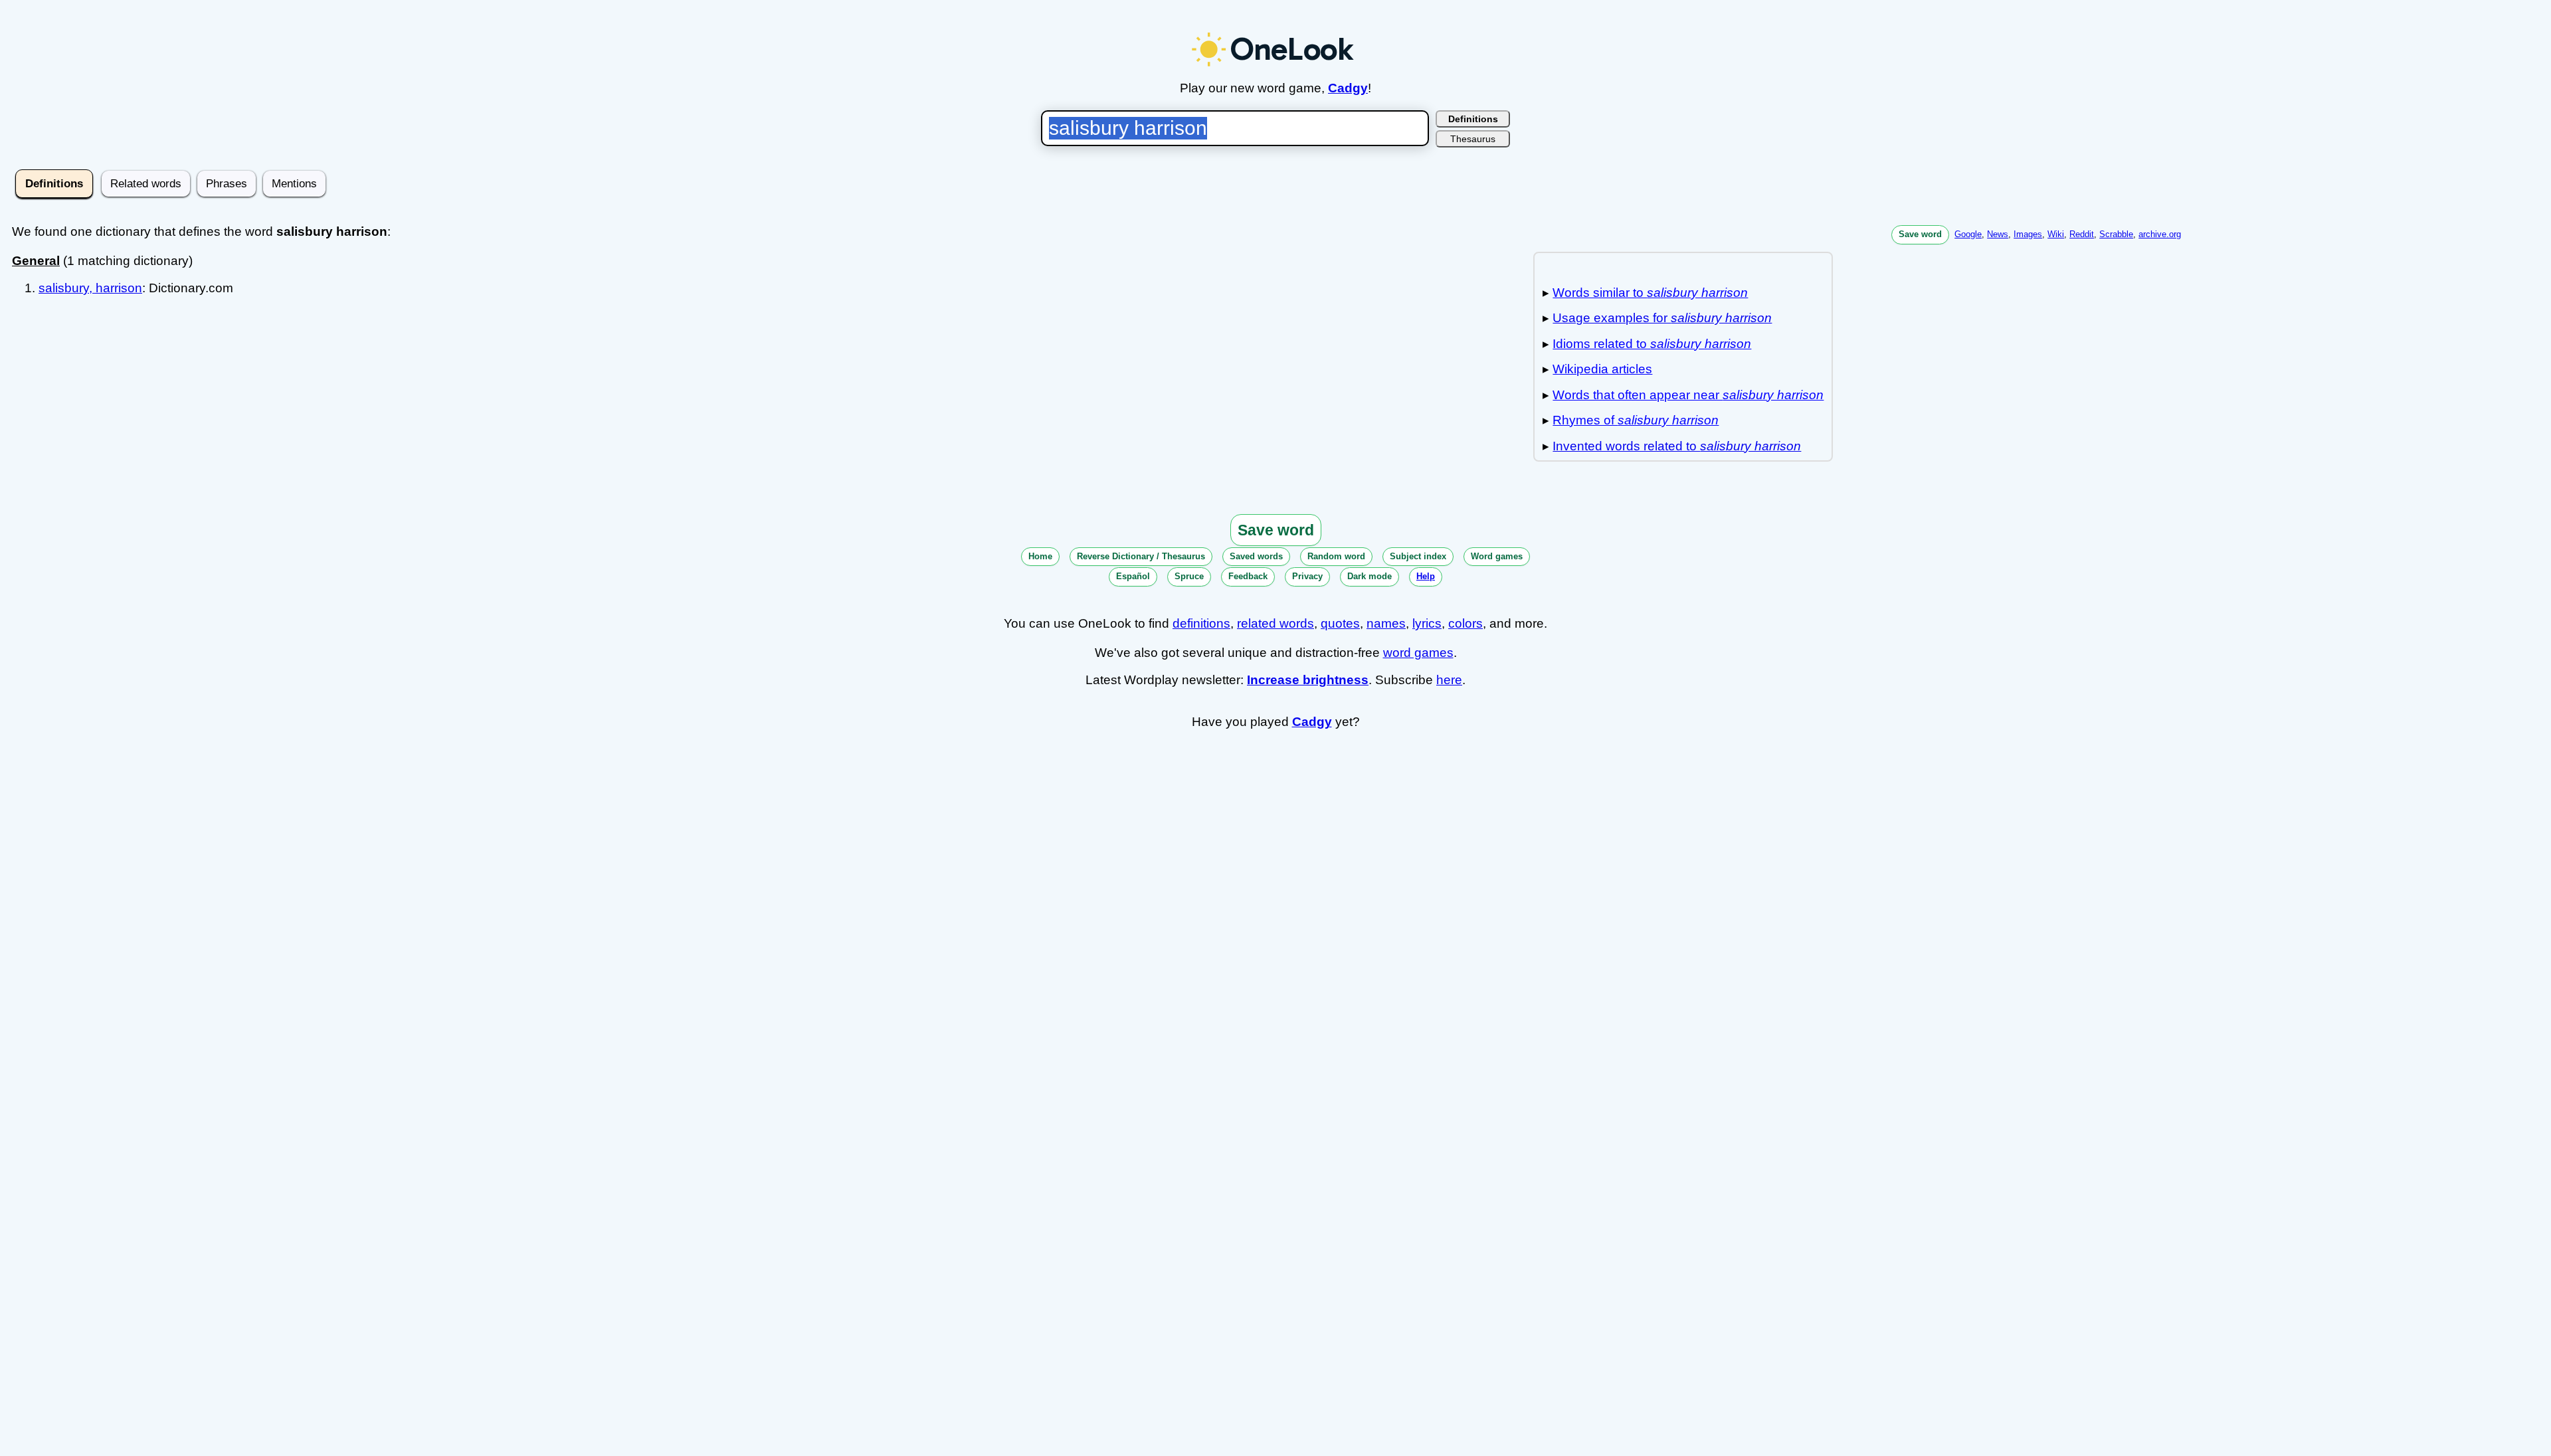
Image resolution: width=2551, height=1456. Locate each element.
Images (2028, 234)
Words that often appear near (1688, 395)
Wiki (2056, 234)
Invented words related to (1677, 446)
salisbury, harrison (90, 288)
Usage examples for (1662, 318)
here (1449, 680)
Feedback (1248, 576)
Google (1968, 234)
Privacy (1307, 576)
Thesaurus (1473, 139)
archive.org (2160, 234)
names (1386, 623)
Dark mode (1370, 576)
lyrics (1427, 623)
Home (1040, 556)
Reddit (2082, 234)
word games (1418, 653)
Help (1426, 576)
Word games (1497, 556)
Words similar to (1650, 293)
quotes (1340, 623)
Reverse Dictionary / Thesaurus (1141, 556)
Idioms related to (1652, 344)
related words (1275, 623)
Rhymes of (1636, 420)
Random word (1336, 556)
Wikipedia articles (1602, 369)
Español (1133, 576)
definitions (1201, 623)
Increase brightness (1308, 680)
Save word (1920, 234)
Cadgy (1348, 88)
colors (1465, 623)
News (1998, 234)
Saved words (1256, 556)
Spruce (1189, 576)
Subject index (1418, 556)
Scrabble (2116, 234)
